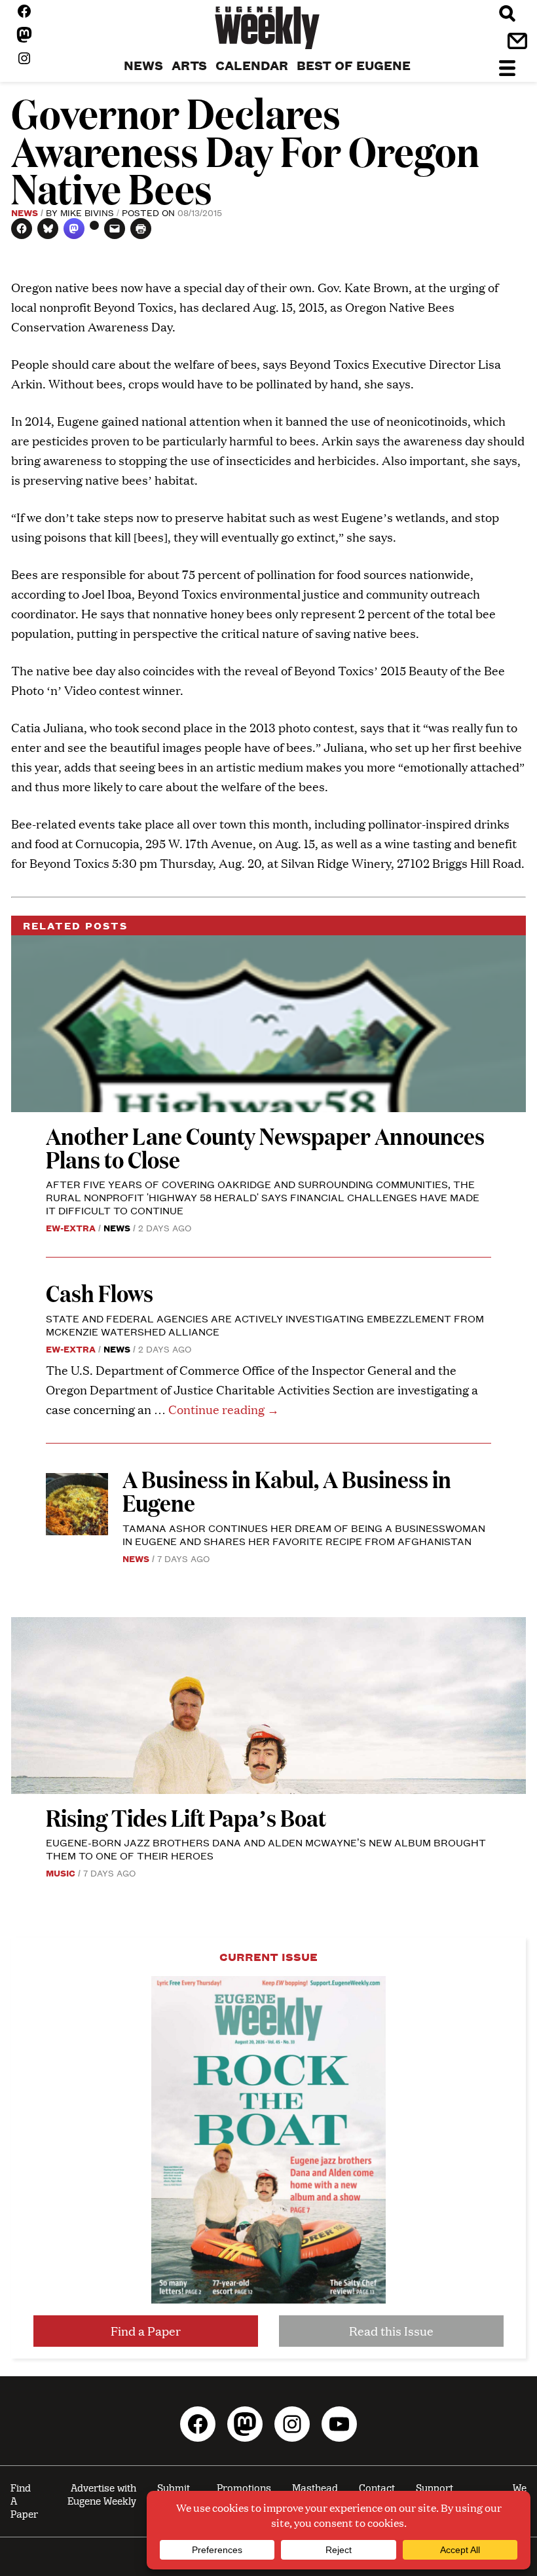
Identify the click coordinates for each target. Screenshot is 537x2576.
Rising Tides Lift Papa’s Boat (186, 1817)
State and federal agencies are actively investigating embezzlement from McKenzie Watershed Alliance (265, 1325)
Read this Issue (391, 2331)
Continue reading (224, 1409)
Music (61, 1873)
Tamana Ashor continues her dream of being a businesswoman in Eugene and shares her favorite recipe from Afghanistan (304, 1534)
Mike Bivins (87, 212)
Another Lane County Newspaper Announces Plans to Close (265, 1147)
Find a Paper (146, 2331)
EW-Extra (71, 1227)
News (25, 212)
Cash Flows (100, 1293)
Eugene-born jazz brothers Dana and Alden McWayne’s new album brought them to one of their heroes (266, 1849)
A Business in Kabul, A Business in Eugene (287, 1490)
